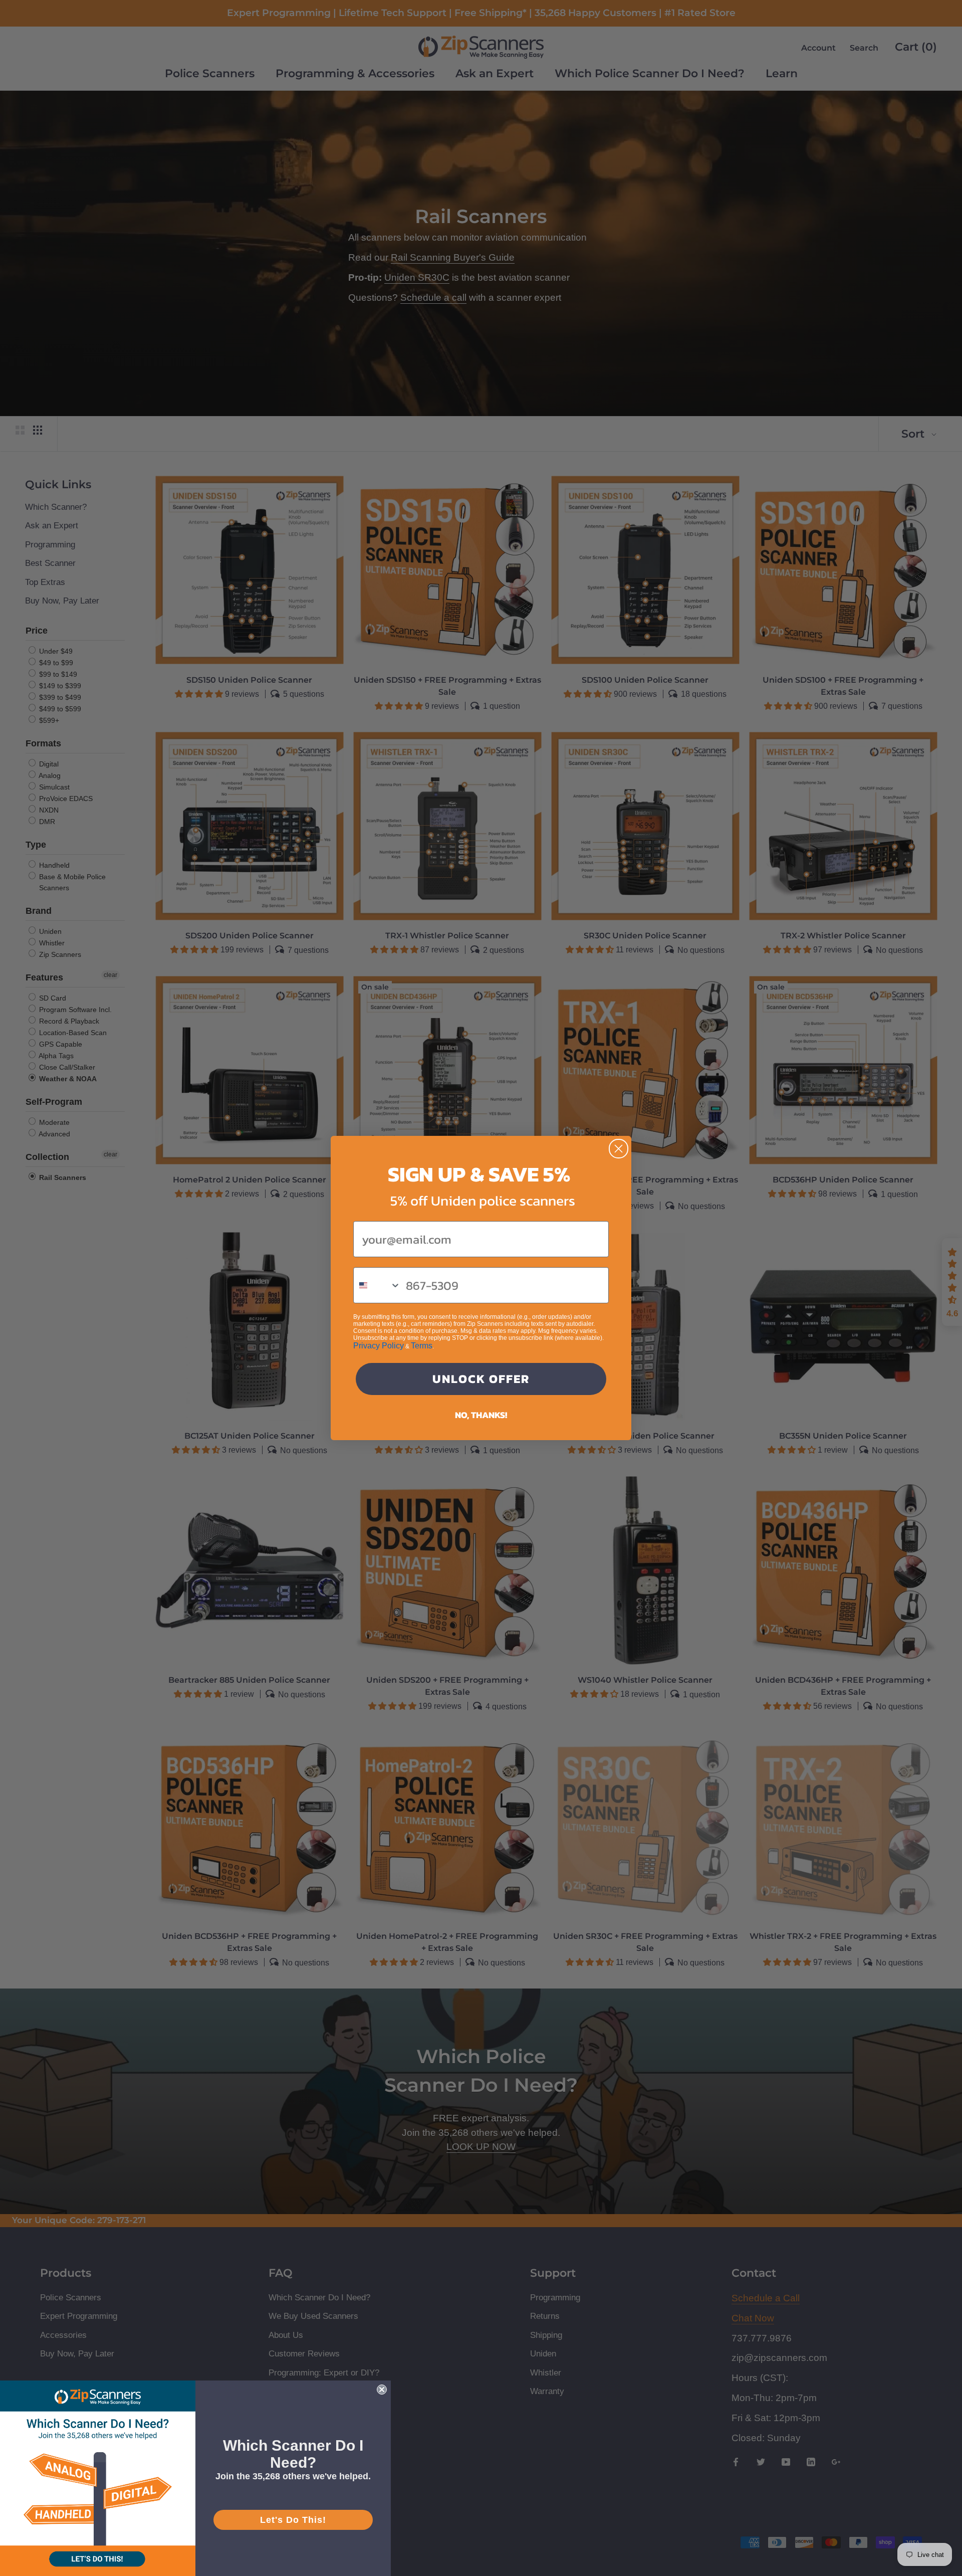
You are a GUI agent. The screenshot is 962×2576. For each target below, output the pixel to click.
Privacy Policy (379, 1346)
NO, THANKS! (481, 1415)
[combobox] (377, 1285)
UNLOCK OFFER (481, 1379)
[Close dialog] (619, 1149)
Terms (422, 1346)
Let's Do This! (293, 2520)
